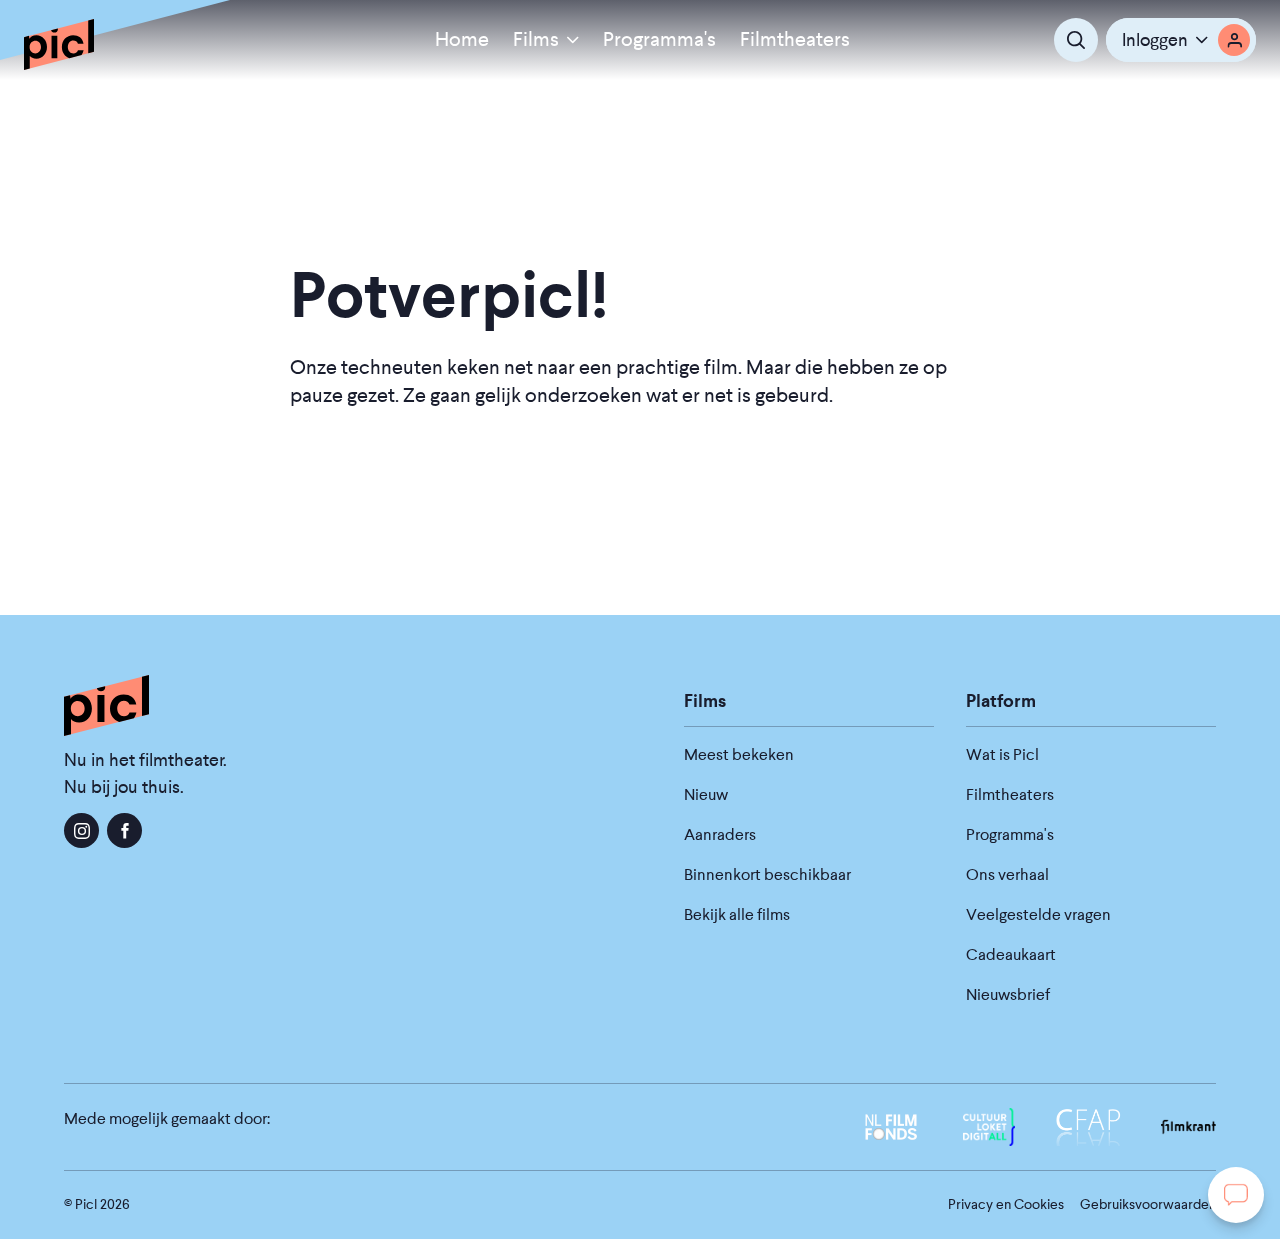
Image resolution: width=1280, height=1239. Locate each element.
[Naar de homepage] (59, 44)
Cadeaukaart (1011, 954)
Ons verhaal (1007, 874)
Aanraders (720, 834)
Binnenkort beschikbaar (767, 874)
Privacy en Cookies (1006, 1204)
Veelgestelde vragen (1038, 914)
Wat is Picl (1002, 754)
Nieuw (706, 794)
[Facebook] (124, 830)
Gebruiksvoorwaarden (1148, 1204)
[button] (1181, 40)
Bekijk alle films (737, 914)
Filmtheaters (795, 39)
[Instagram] (81, 830)
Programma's (659, 39)
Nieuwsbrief (1008, 994)
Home (462, 39)
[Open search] (1076, 40)
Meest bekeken (739, 754)
